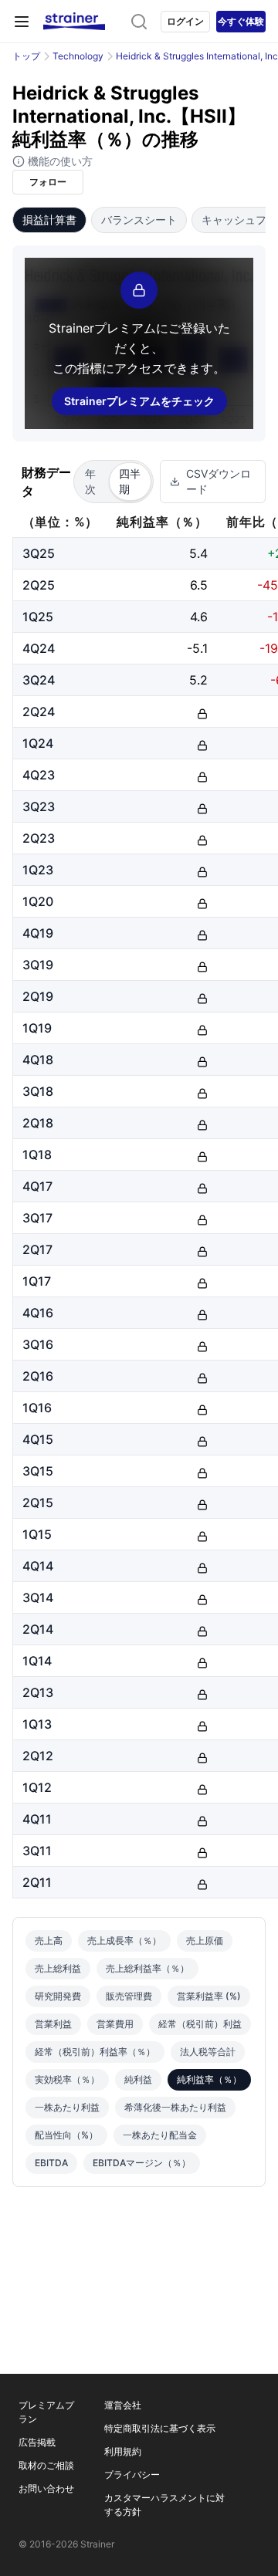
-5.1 (197, 648)
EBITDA (51, 2163)
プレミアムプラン (46, 2412)
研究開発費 (58, 1996)
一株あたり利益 (67, 2107)
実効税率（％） (67, 2079)
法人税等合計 (208, 2052)
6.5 (199, 585)
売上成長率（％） (124, 1940)
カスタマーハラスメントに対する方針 (164, 2505)
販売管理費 (129, 1996)
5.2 (198, 680)
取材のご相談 (46, 2465)
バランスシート (139, 220)
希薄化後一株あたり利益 (175, 2107)
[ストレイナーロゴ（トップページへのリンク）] (74, 22)
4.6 (199, 617)
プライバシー (132, 2475)
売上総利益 (58, 1968)
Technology (78, 56)
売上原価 (205, 1940)
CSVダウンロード (219, 481)
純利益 (138, 2079)
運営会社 (123, 2405)
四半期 (130, 481)
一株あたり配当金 (160, 2135)
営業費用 (115, 2024)
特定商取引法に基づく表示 (160, 2428)
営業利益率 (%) (209, 1996)
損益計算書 (49, 220)
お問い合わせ (46, 2488)
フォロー (48, 182)
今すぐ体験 (241, 21)
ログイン (185, 21)
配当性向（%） (66, 2135)
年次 (90, 481)
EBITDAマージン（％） (142, 2163)
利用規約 (123, 2451)
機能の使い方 (59, 161)
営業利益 (53, 2024)
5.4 (198, 553)
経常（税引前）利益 (200, 2024)
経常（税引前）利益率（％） (95, 2052)
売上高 (49, 1940)
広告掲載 (37, 2442)
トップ (26, 56)
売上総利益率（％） (147, 1968)
